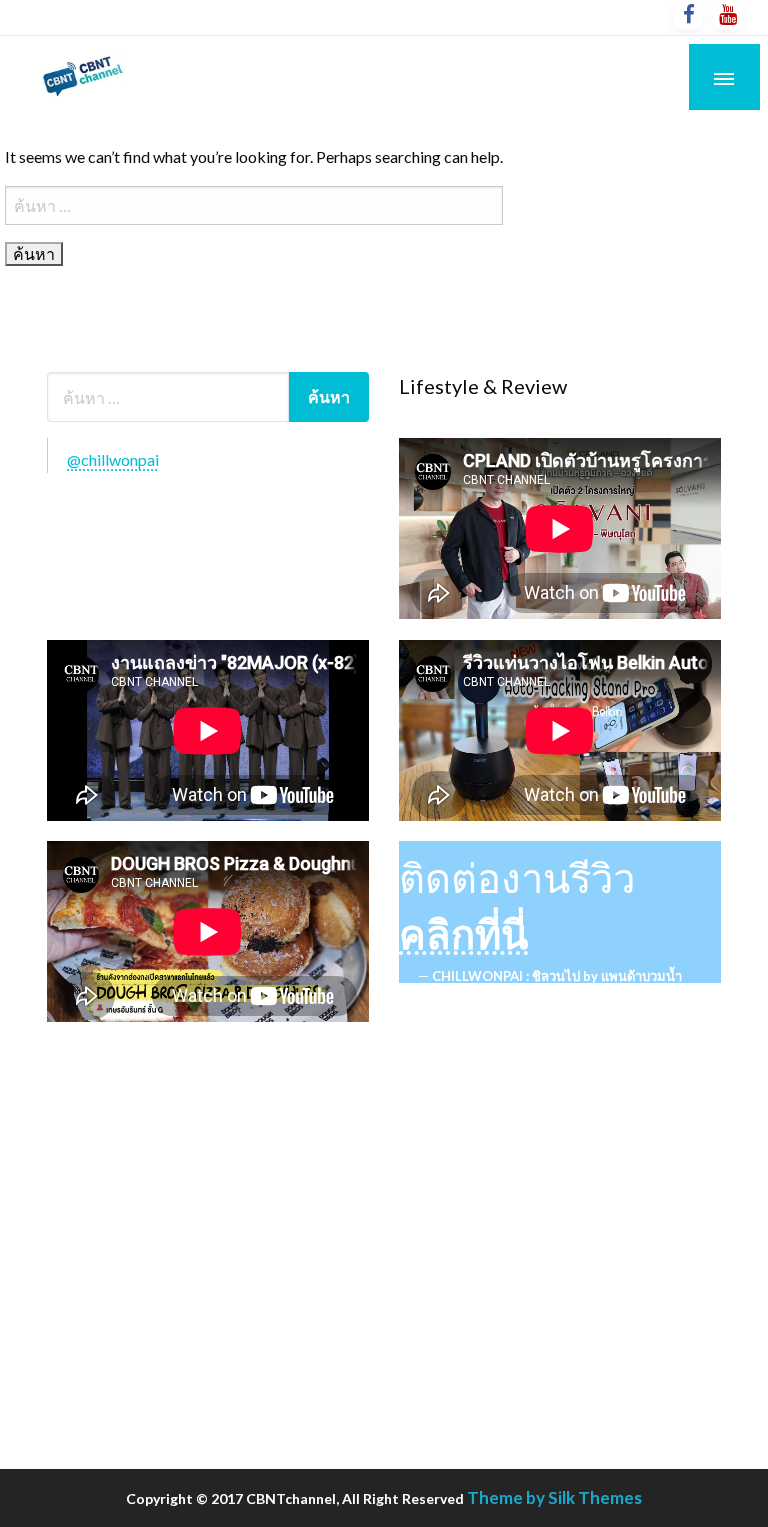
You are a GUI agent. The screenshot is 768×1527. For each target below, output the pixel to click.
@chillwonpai (113, 459)
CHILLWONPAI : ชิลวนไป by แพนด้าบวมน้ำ (557, 976)
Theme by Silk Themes (554, 1497)
